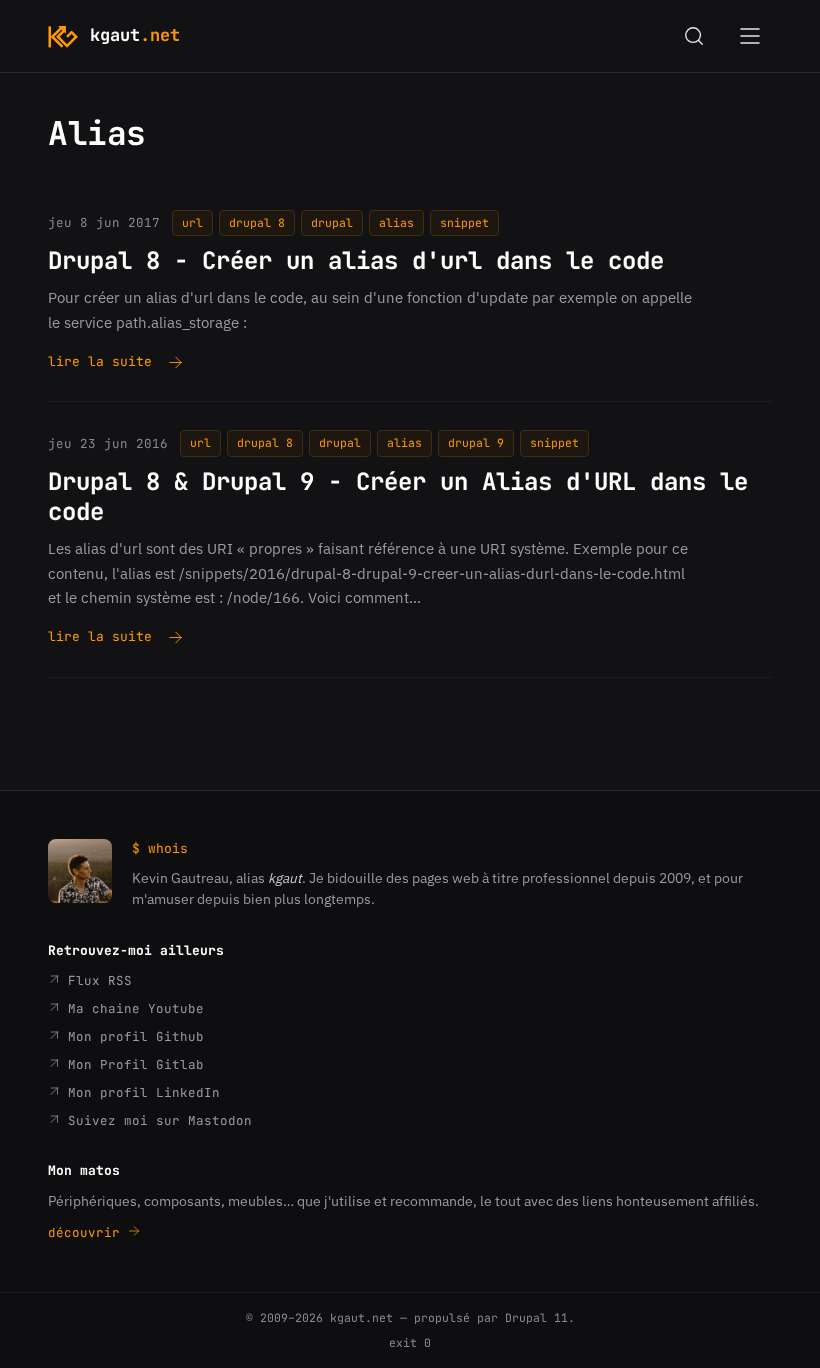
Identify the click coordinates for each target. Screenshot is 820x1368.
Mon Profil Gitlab (132, 1064)
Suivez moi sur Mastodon (156, 1120)
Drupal (332, 222)
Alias (396, 222)
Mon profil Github (132, 1036)
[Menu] (750, 36)
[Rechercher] (694, 36)
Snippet (464, 222)
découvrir (88, 1232)
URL (192, 222)
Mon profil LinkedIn (140, 1092)
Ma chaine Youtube (132, 1008)
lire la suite (100, 363)
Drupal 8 (257, 222)
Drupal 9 (476, 442)
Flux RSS (96, 980)
